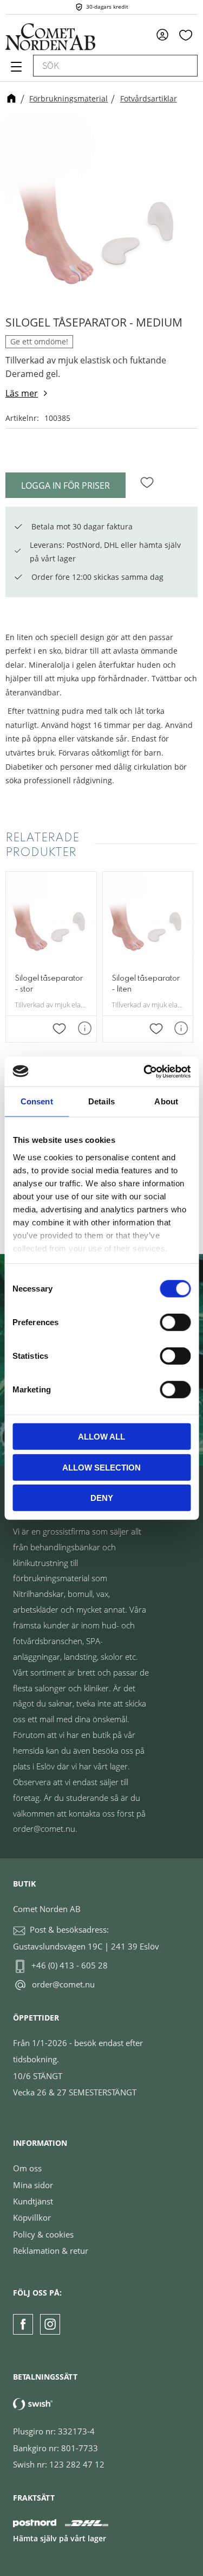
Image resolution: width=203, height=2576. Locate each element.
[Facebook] (23, 2324)
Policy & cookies (43, 2234)
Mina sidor (33, 2185)
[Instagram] (50, 2324)
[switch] (175, 1322)
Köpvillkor (32, 2217)
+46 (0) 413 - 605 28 (70, 1965)
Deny (102, 1498)
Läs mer (22, 393)
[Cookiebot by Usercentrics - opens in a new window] (145, 1071)
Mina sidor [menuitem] (166, 34)
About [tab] (166, 1101)
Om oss (27, 2168)
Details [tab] (101, 1101)
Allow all (101, 1437)
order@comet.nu (63, 1984)
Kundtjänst (33, 2201)
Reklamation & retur (51, 2251)
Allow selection (101, 1467)
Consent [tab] (37, 1101)
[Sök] (184, 66)
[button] (15, 71)
